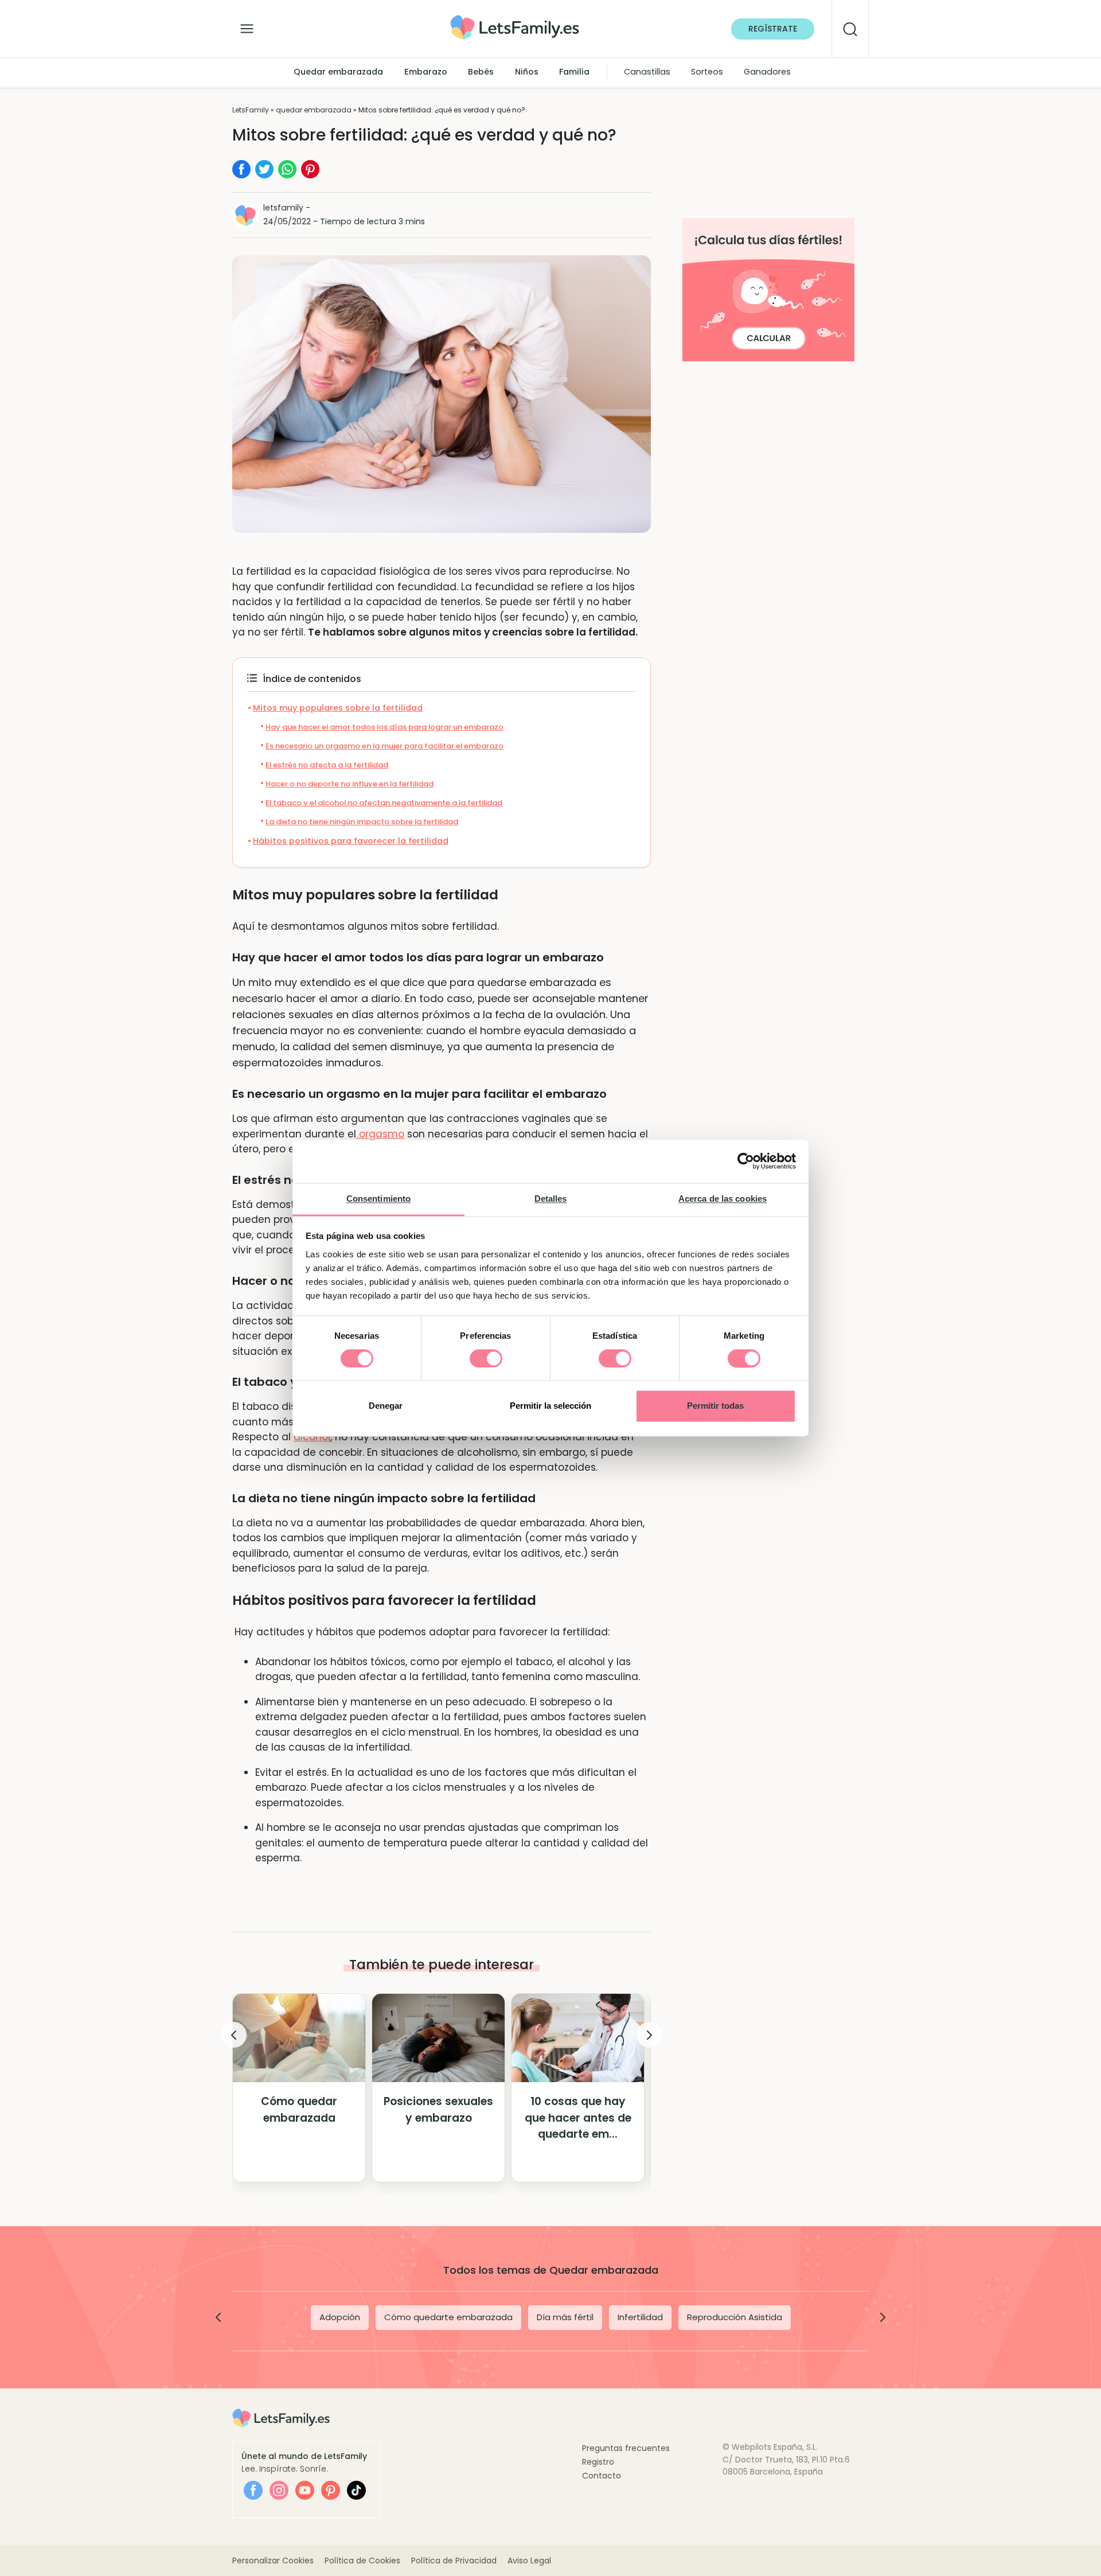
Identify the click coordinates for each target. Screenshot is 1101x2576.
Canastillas (647, 72)
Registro (598, 2462)
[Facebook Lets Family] (253, 2490)
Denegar (386, 1406)
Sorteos (707, 72)
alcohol (312, 1437)
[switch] (486, 1358)
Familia (574, 72)
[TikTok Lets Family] (356, 2490)
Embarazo (426, 72)
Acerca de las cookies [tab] (723, 1199)
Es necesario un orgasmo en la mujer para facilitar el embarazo (384, 746)
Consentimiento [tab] (378, 1199)
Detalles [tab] (551, 1199)
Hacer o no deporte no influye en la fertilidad (350, 784)
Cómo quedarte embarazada (448, 2317)
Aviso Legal (529, 2561)
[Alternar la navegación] (247, 26)
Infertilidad (640, 2317)
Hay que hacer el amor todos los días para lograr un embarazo (384, 727)
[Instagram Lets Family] (279, 2490)
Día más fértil (565, 2317)
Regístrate (773, 29)
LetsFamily (251, 110)
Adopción (340, 2317)
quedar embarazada (314, 110)
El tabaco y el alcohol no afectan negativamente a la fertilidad (384, 803)
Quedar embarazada (338, 72)
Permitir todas (715, 1406)
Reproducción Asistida (735, 2317)
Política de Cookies (362, 2561)
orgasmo (380, 1134)
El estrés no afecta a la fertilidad (327, 765)
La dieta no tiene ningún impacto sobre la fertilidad (362, 822)
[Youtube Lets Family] (305, 2490)
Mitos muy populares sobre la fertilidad (338, 708)
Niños (527, 72)
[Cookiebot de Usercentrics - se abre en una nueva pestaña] (746, 1161)
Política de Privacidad (454, 2561)
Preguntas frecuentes (626, 2448)
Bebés (481, 72)
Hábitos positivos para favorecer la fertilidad (351, 841)
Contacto (602, 2476)
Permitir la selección (550, 1406)
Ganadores (767, 72)
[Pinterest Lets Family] (331, 2490)
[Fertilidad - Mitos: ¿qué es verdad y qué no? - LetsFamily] (515, 19)
